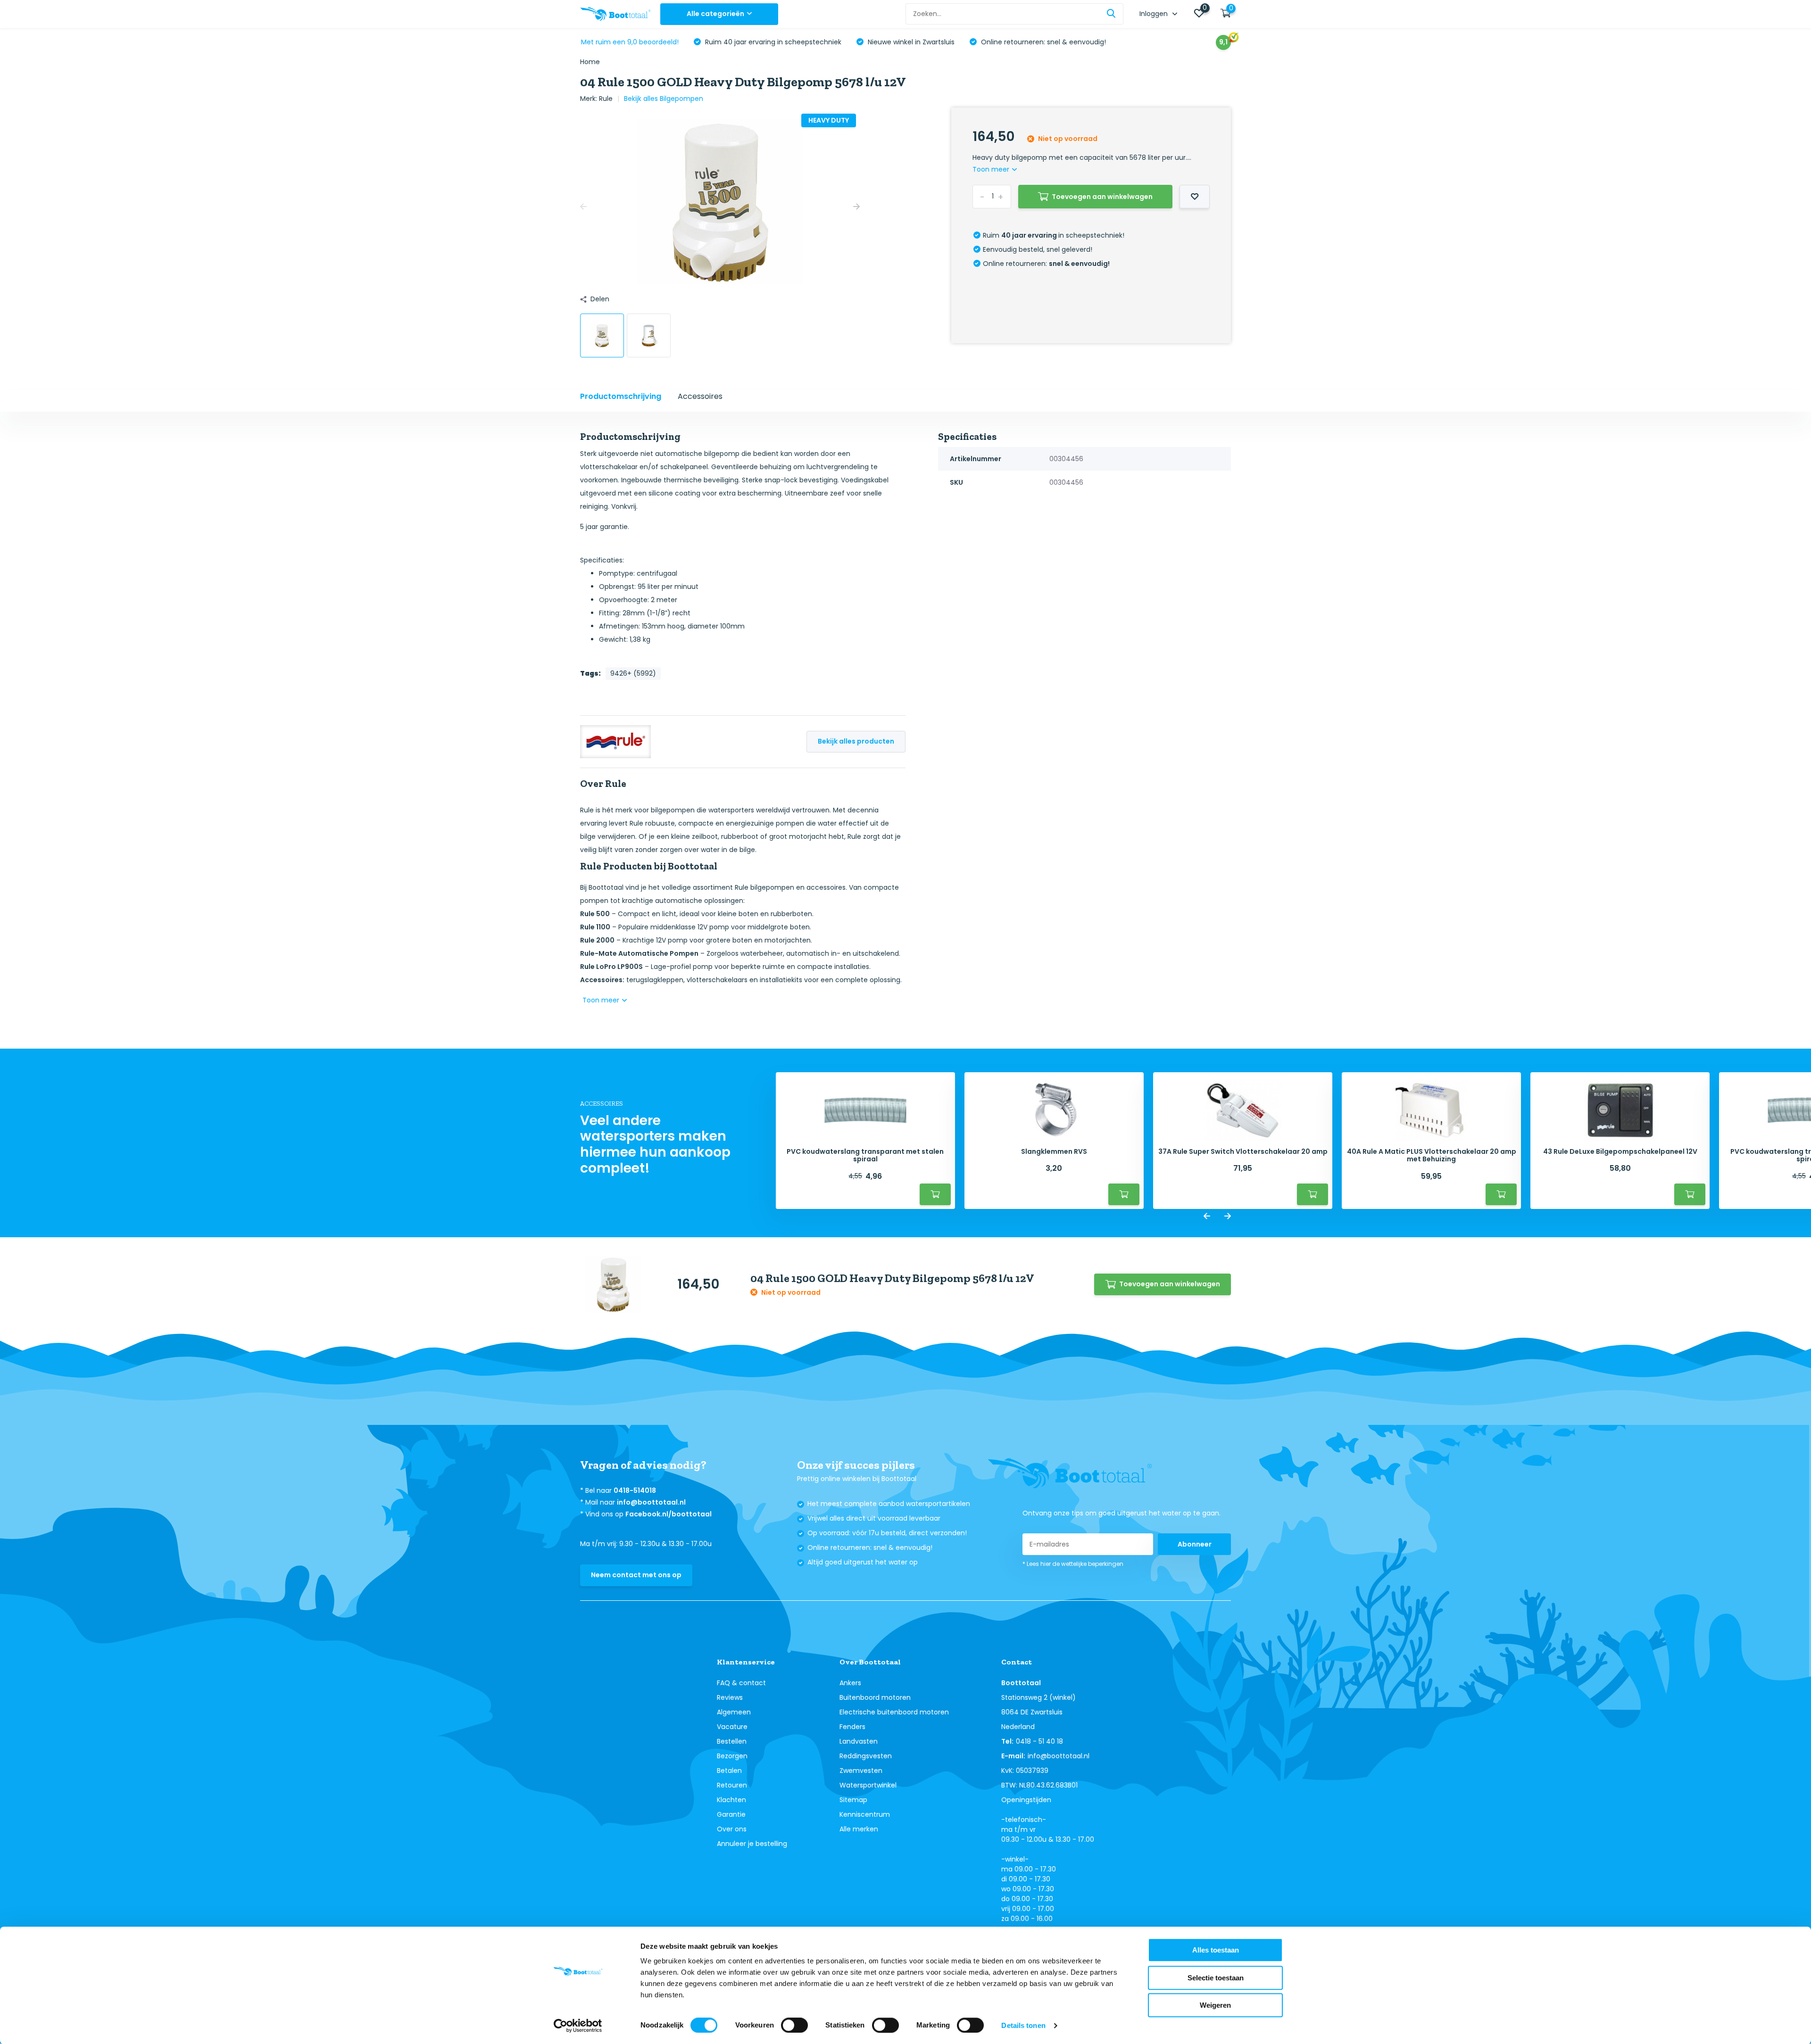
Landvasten (859, 1741)
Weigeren (1215, 2005)
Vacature (732, 1727)
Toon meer (992, 169)
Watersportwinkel (868, 1785)
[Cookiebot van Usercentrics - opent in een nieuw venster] (578, 2026)
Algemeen (734, 1712)
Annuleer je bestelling (752, 1844)
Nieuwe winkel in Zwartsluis (910, 42)
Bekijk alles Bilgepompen (664, 99)
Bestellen (732, 1741)
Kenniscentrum (865, 1814)
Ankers (850, 1683)
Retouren (732, 1785)
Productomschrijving (621, 396)
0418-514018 (635, 1490)
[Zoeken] (1112, 14)
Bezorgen (732, 1756)
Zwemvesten (861, 1771)
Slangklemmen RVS (1054, 1152)
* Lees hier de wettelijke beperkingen (1073, 1564)
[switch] (794, 2025)
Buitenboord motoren (875, 1697)
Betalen (729, 1771)
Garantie (731, 1814)
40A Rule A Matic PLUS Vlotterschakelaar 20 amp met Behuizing (1432, 1156)
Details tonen (1023, 2025)
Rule (606, 99)
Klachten (731, 1800)
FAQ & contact (741, 1683)
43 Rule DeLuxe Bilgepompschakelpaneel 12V (1620, 1152)
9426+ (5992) (633, 673)
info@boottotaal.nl (651, 1502)
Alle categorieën (715, 14)
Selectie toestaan (1216, 1978)
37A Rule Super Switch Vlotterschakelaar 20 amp (1243, 1152)
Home (590, 62)
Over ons (732, 1829)
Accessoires (700, 396)
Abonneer (1195, 1544)
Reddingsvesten (866, 1756)
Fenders (852, 1727)
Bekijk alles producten (856, 741)
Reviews (730, 1697)
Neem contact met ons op (636, 1575)
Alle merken (859, 1829)
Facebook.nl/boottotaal (669, 1514)
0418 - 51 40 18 (1039, 1741)
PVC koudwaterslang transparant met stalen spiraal (865, 1156)
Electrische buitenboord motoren (894, 1712)
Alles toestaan (1216, 1950)
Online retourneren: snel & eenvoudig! (1043, 42)
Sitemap (853, 1800)
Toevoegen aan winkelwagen (1102, 197)
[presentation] (583, 207)
